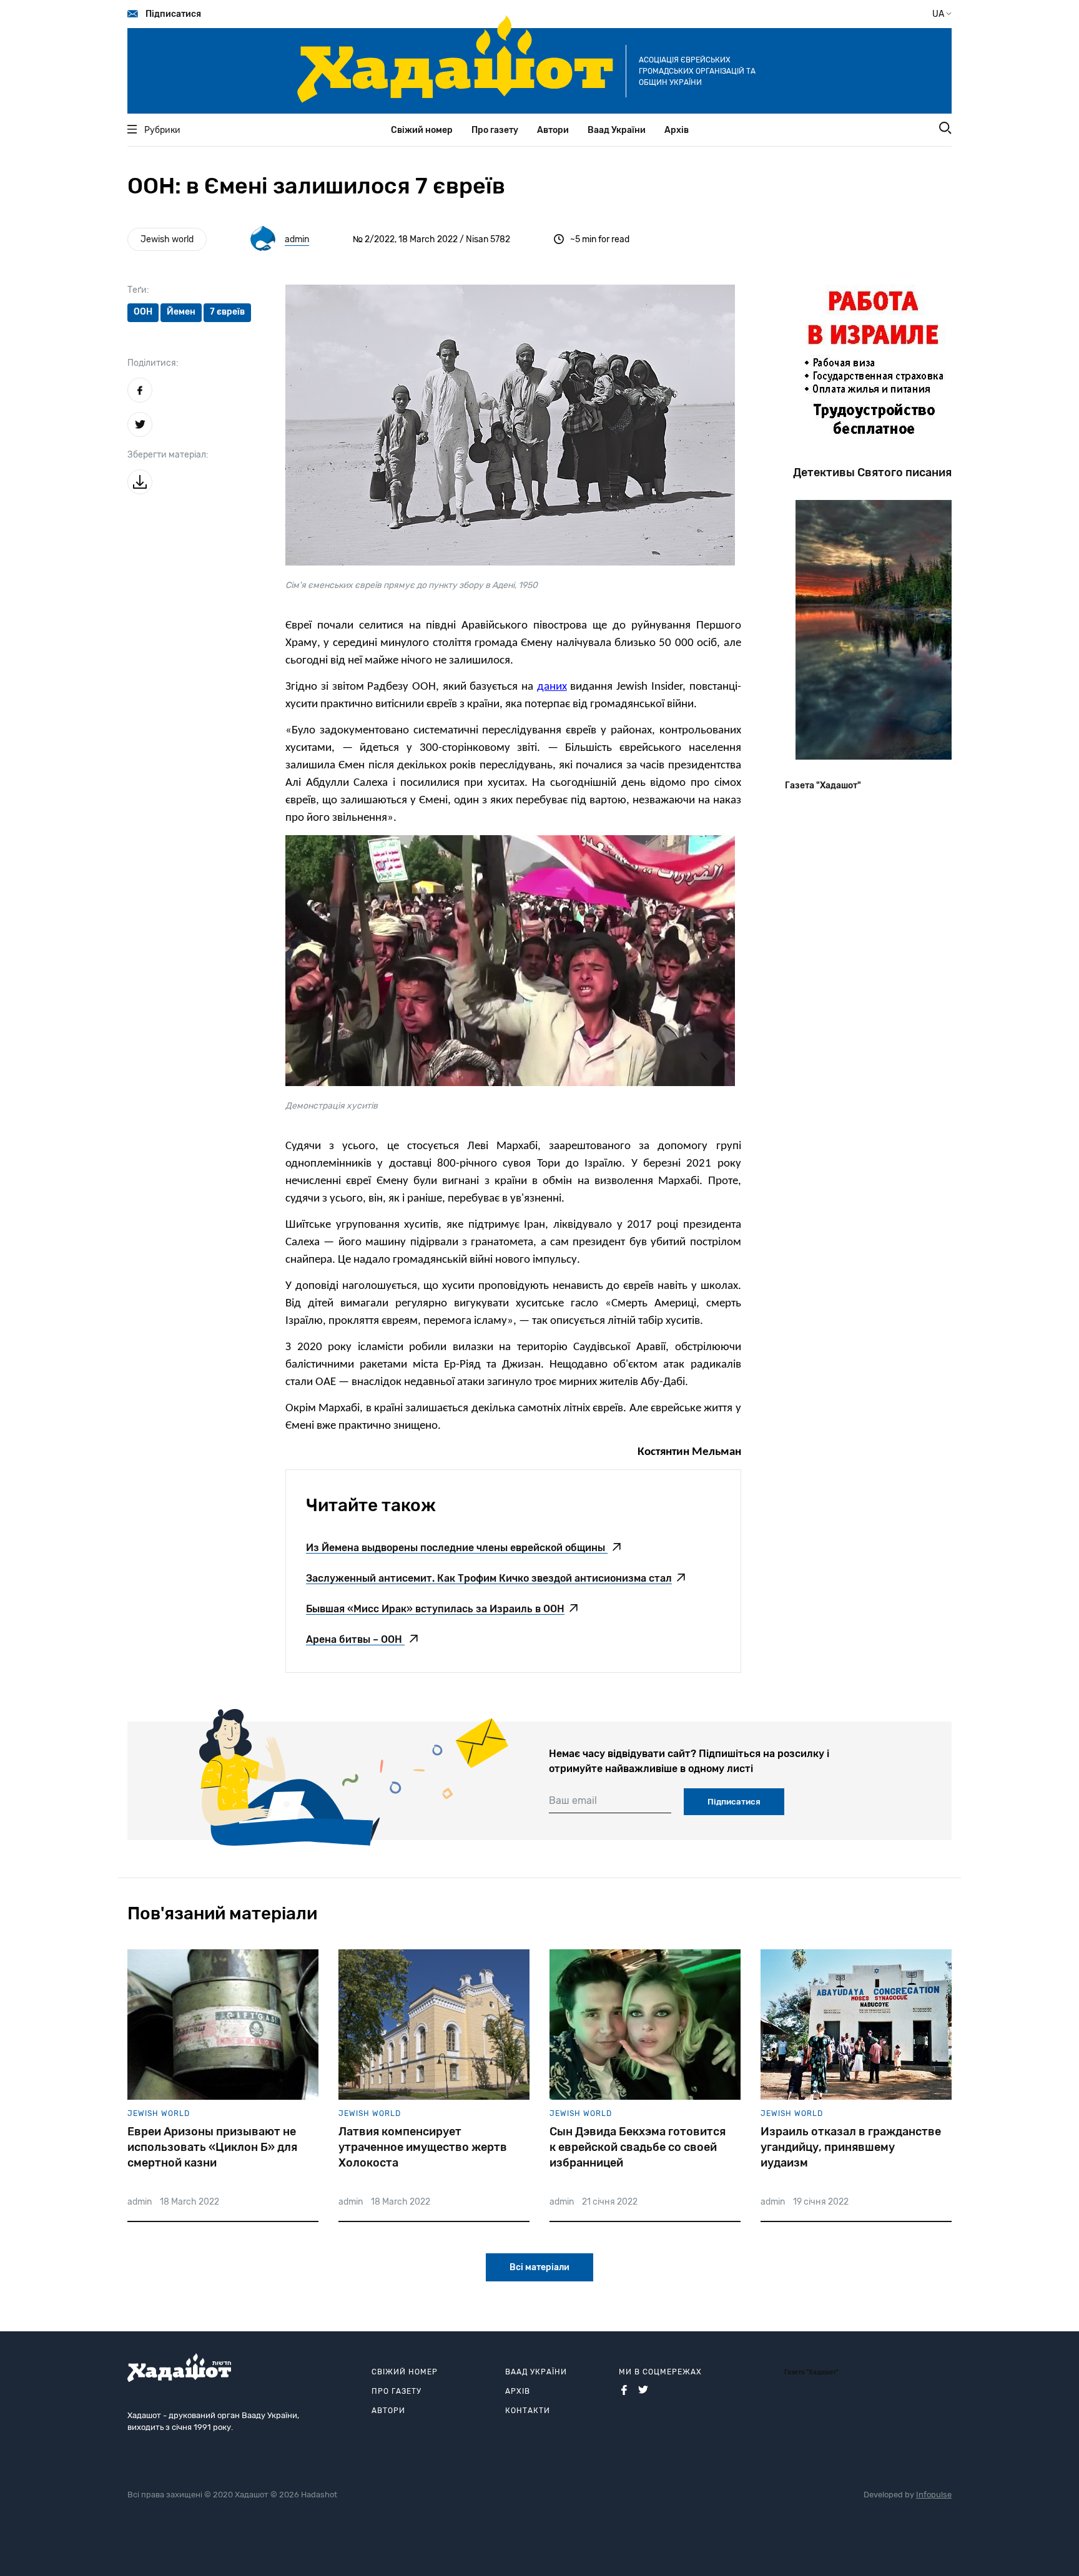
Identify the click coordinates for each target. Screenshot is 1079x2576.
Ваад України (617, 130)
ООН (143, 312)
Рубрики (162, 130)
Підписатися (173, 14)
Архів (677, 130)
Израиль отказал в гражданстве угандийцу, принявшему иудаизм (851, 2147)
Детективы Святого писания (872, 473)
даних (552, 687)
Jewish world (167, 239)
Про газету (495, 130)
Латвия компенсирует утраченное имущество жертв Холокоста (423, 2147)
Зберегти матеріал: (168, 455)
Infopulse (934, 2495)
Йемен (181, 312)
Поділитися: (153, 363)
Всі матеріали (539, 2267)
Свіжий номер (422, 130)
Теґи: (138, 290)
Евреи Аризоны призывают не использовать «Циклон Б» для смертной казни (212, 2147)
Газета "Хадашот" (823, 786)
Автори (553, 130)
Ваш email (573, 1800)
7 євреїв (227, 312)
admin (297, 239)
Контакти (528, 2411)
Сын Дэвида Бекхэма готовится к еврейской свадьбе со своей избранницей (638, 2147)
